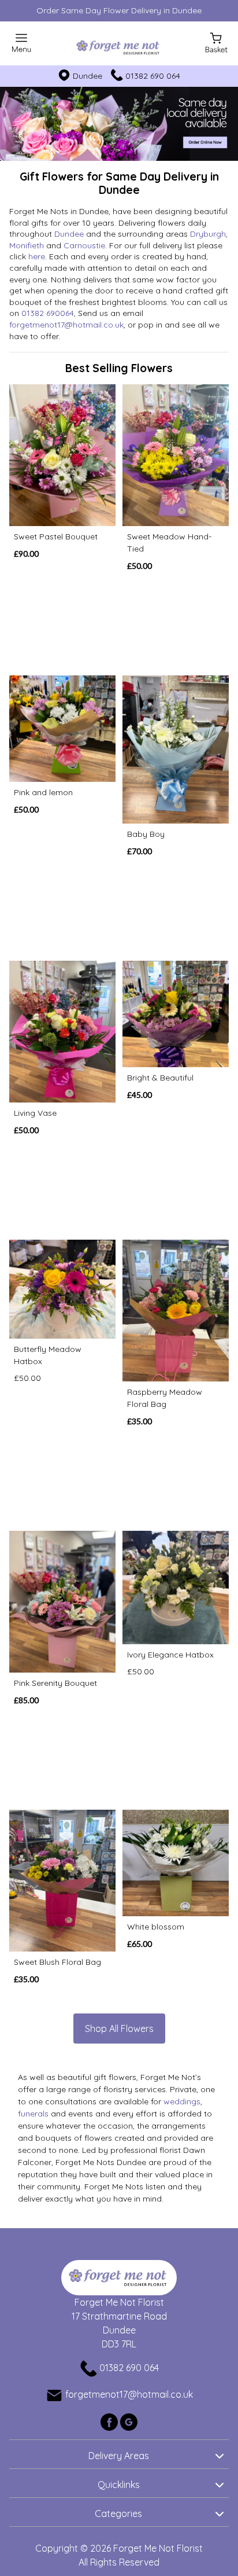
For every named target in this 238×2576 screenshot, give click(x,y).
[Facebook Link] (110, 2421)
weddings (182, 2101)
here (37, 256)
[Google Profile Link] (129, 2421)
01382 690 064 (153, 76)
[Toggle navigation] (22, 43)
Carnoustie (84, 245)
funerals (33, 2114)
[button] (119, 2454)
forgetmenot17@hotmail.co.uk (66, 325)
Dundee (69, 234)
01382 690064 (48, 313)
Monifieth (27, 245)
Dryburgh (208, 234)
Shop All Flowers (119, 2029)
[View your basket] (216, 42)
